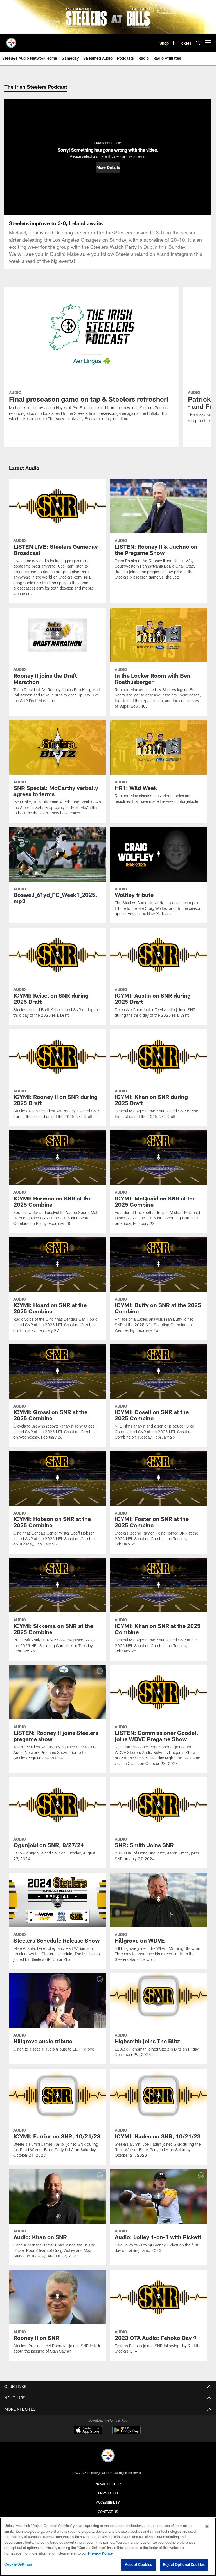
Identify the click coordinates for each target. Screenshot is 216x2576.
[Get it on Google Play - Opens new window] (126, 2433)
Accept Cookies (139, 2564)
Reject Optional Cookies (184, 2564)
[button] (108, 167)
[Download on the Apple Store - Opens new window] (88, 2431)
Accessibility (108, 2502)
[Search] (198, 43)
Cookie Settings (18, 2564)
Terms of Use (108, 2493)
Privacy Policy (108, 2484)
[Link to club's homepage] (11, 41)
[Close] (207, 2526)
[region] (108, 2547)
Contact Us (108, 2512)
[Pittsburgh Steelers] (108, 2456)
